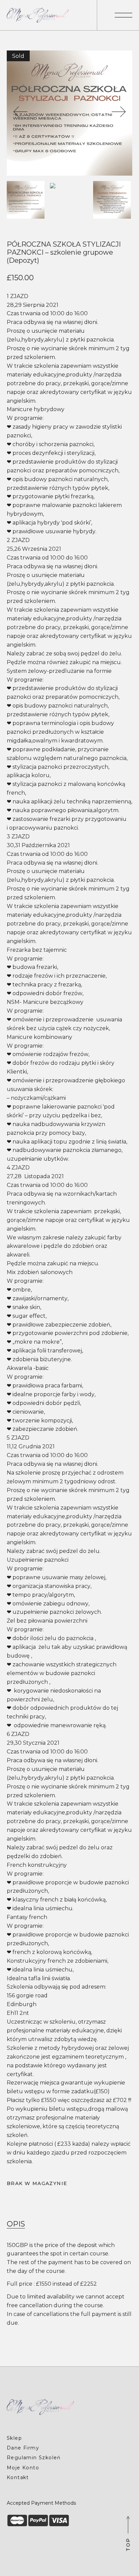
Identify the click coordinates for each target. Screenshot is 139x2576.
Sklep (14, 2438)
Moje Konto (23, 2468)
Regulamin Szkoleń (34, 2458)
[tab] (16, 2224)
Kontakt (18, 2477)
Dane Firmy (23, 2448)
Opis (16, 2224)
